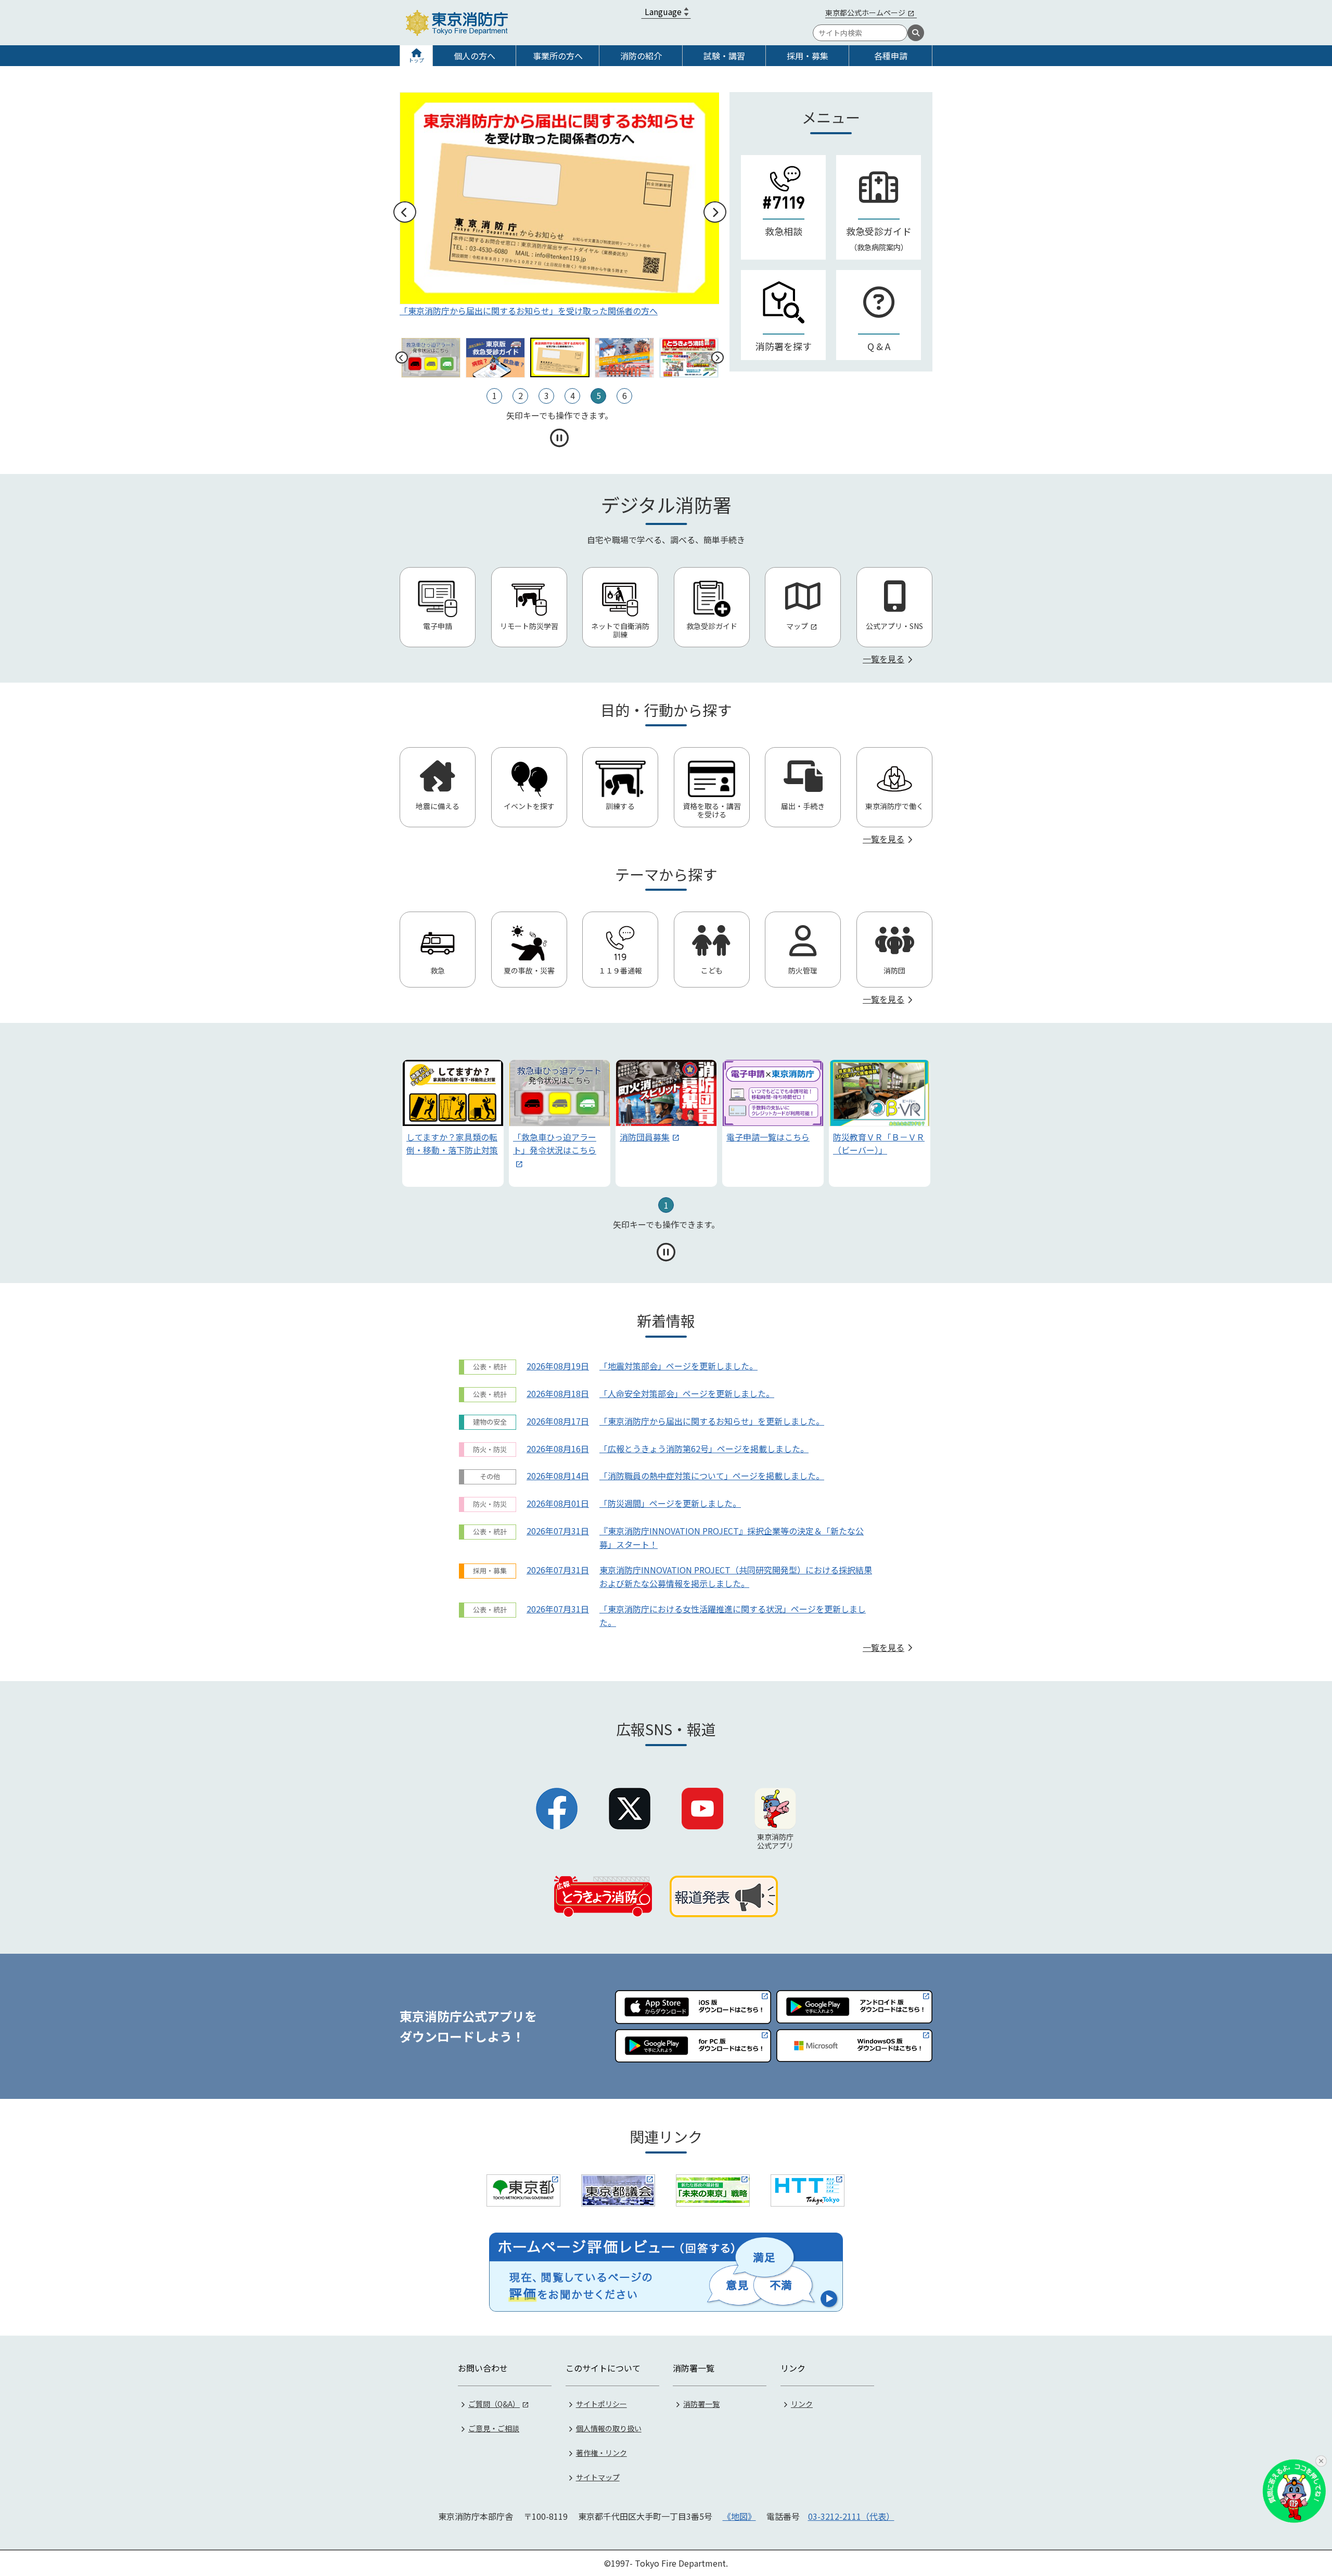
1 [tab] (666, 1205)
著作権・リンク (601, 2453)
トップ (416, 60)
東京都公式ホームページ (865, 12)
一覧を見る (883, 659)
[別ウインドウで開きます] (523, 2190)
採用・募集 (808, 56)
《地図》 (739, 2516)
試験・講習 (724, 56)
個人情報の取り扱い (609, 2428)
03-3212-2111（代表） (851, 2516)
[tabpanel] (453, 1123)
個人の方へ (475, 56)
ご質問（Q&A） (494, 2404)
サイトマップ (598, 2477)
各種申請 (891, 56)
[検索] (916, 33)
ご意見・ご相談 (494, 2428)
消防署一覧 (701, 2404)
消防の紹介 (641, 56)
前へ (404, 212)
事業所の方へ (558, 56)
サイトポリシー (601, 2404)
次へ (714, 212)
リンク (802, 2404)
